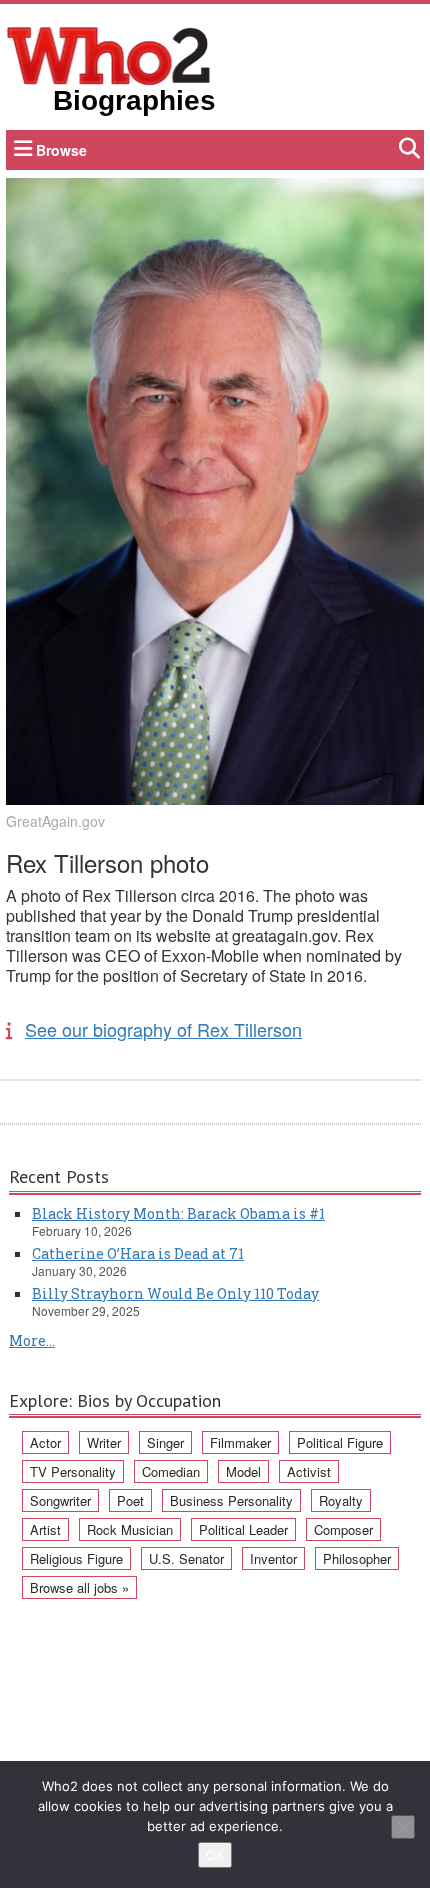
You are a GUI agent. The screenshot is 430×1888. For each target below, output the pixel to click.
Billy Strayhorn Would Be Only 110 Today (175, 1293)
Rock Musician (130, 1529)
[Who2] (109, 54)
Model (243, 1471)
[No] (403, 1827)
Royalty (341, 1500)
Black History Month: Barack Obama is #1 (178, 1213)
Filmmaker (240, 1442)
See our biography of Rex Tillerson (163, 1029)
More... (32, 1340)
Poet (130, 1500)
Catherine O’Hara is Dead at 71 (138, 1253)
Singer (165, 1442)
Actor (45, 1442)
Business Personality (231, 1500)
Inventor (273, 1558)
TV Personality (73, 1471)
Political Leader (243, 1529)
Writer (104, 1442)
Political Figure (340, 1442)
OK (215, 1855)
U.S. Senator (186, 1558)
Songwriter (60, 1500)
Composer (343, 1529)
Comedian (171, 1471)
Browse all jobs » (79, 1587)
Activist (309, 1471)
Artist (45, 1529)
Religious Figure (76, 1558)
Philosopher (357, 1558)
